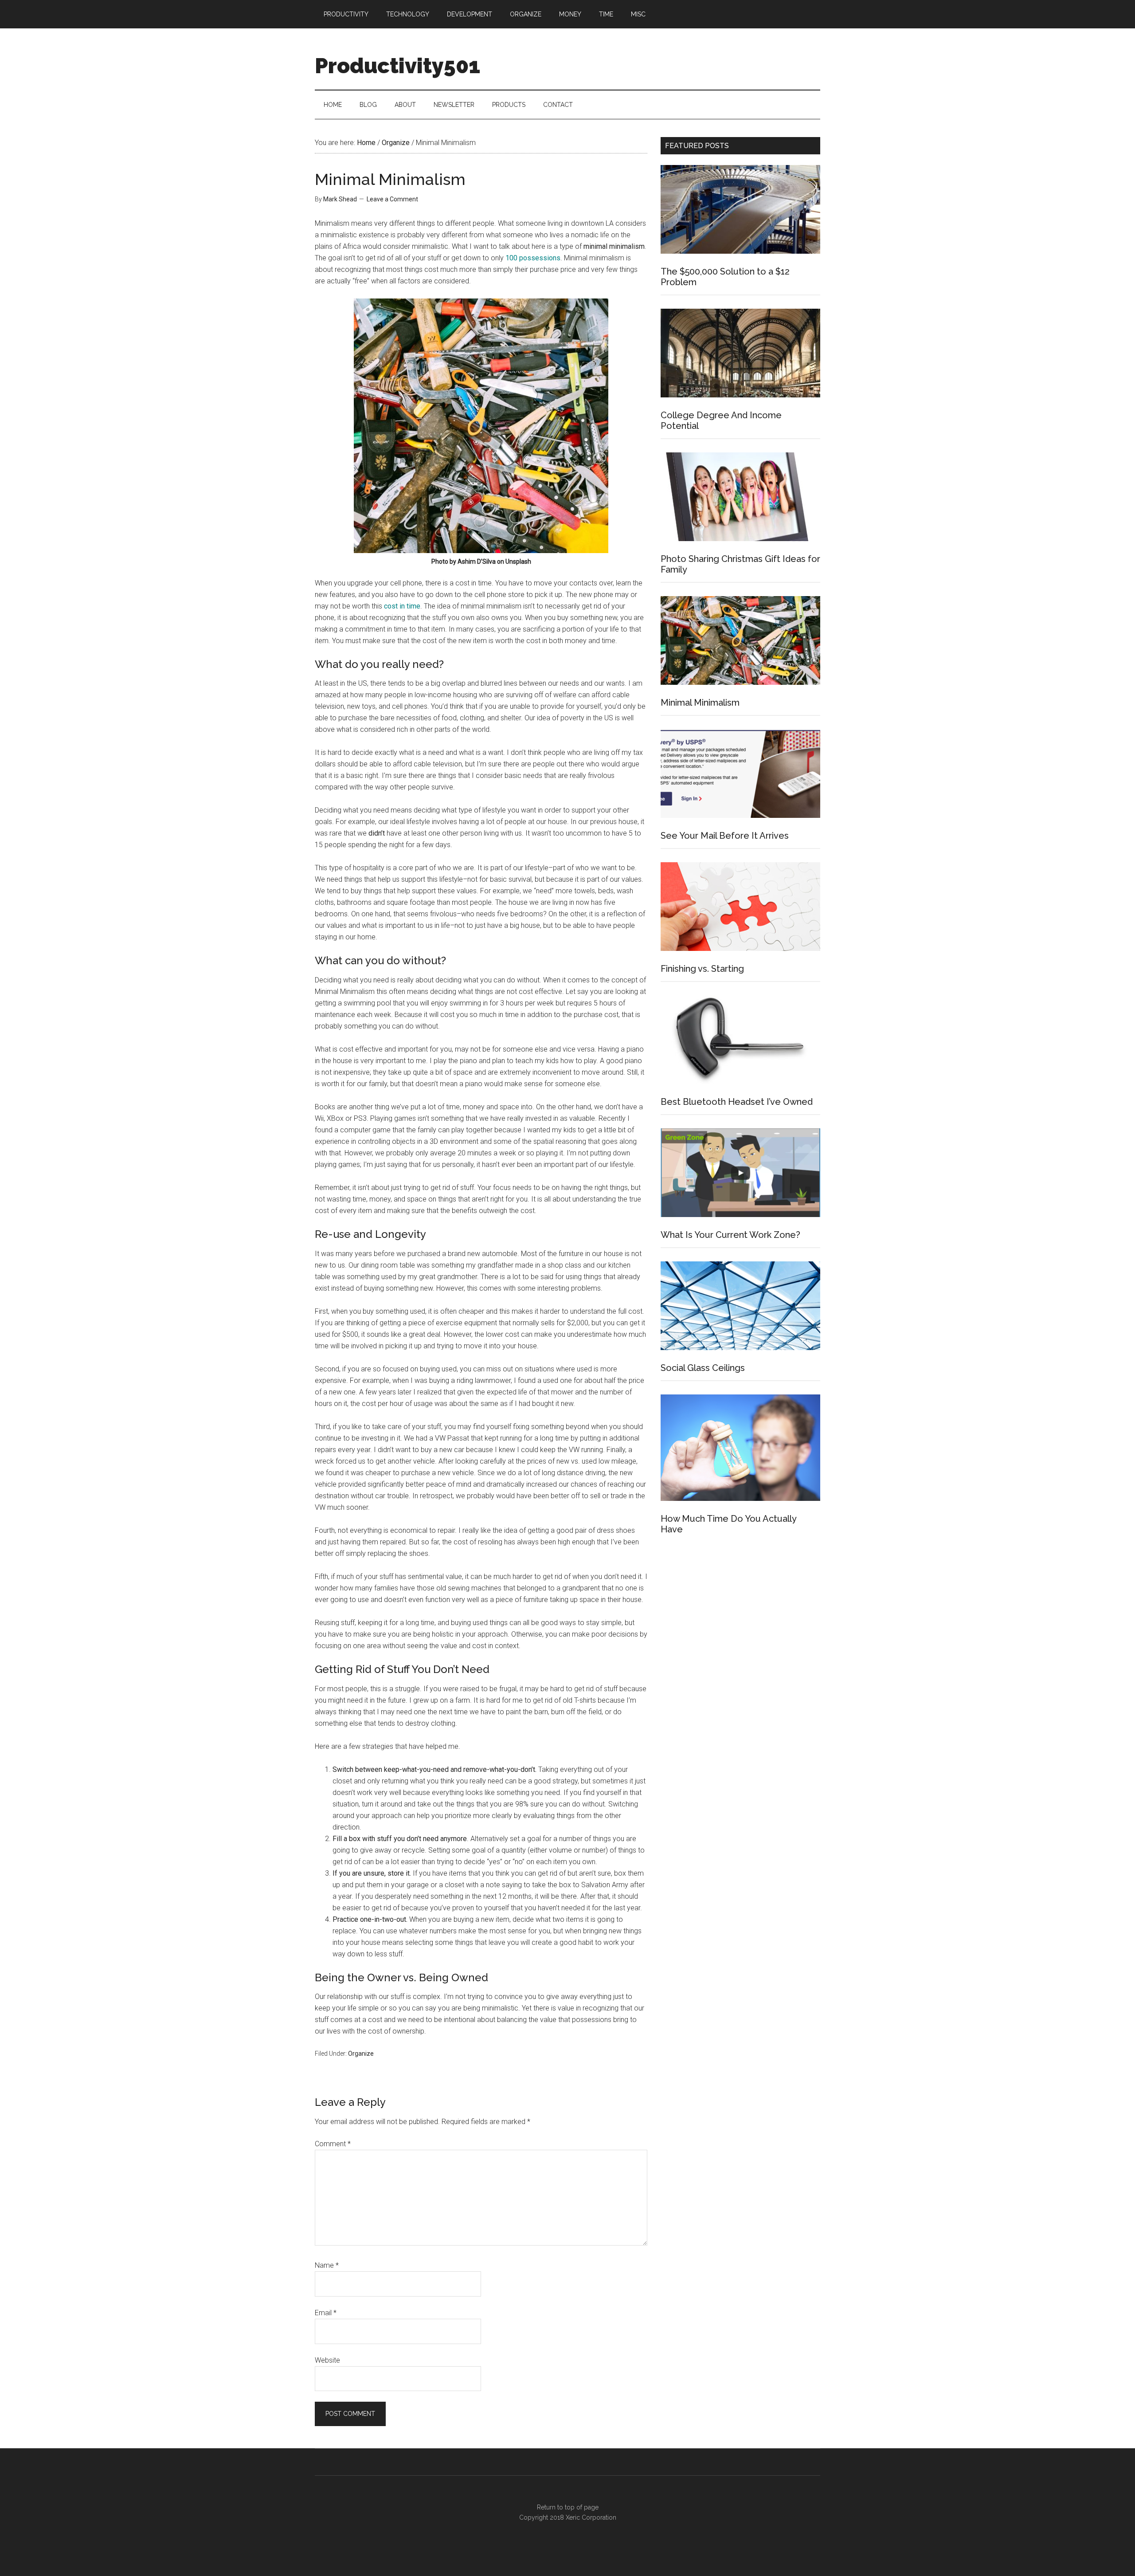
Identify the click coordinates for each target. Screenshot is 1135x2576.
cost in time (402, 606)
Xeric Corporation (591, 2517)
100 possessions (533, 258)
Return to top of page (568, 2507)
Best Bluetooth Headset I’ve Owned (737, 1102)
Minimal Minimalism (700, 703)
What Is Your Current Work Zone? (730, 1235)
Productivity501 (397, 66)
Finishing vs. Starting (702, 969)
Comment (333, 2144)
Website (327, 2360)
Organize (361, 2054)
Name (327, 2265)
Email (326, 2313)
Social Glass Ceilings (703, 1368)
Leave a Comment (392, 199)
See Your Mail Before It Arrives (725, 836)
